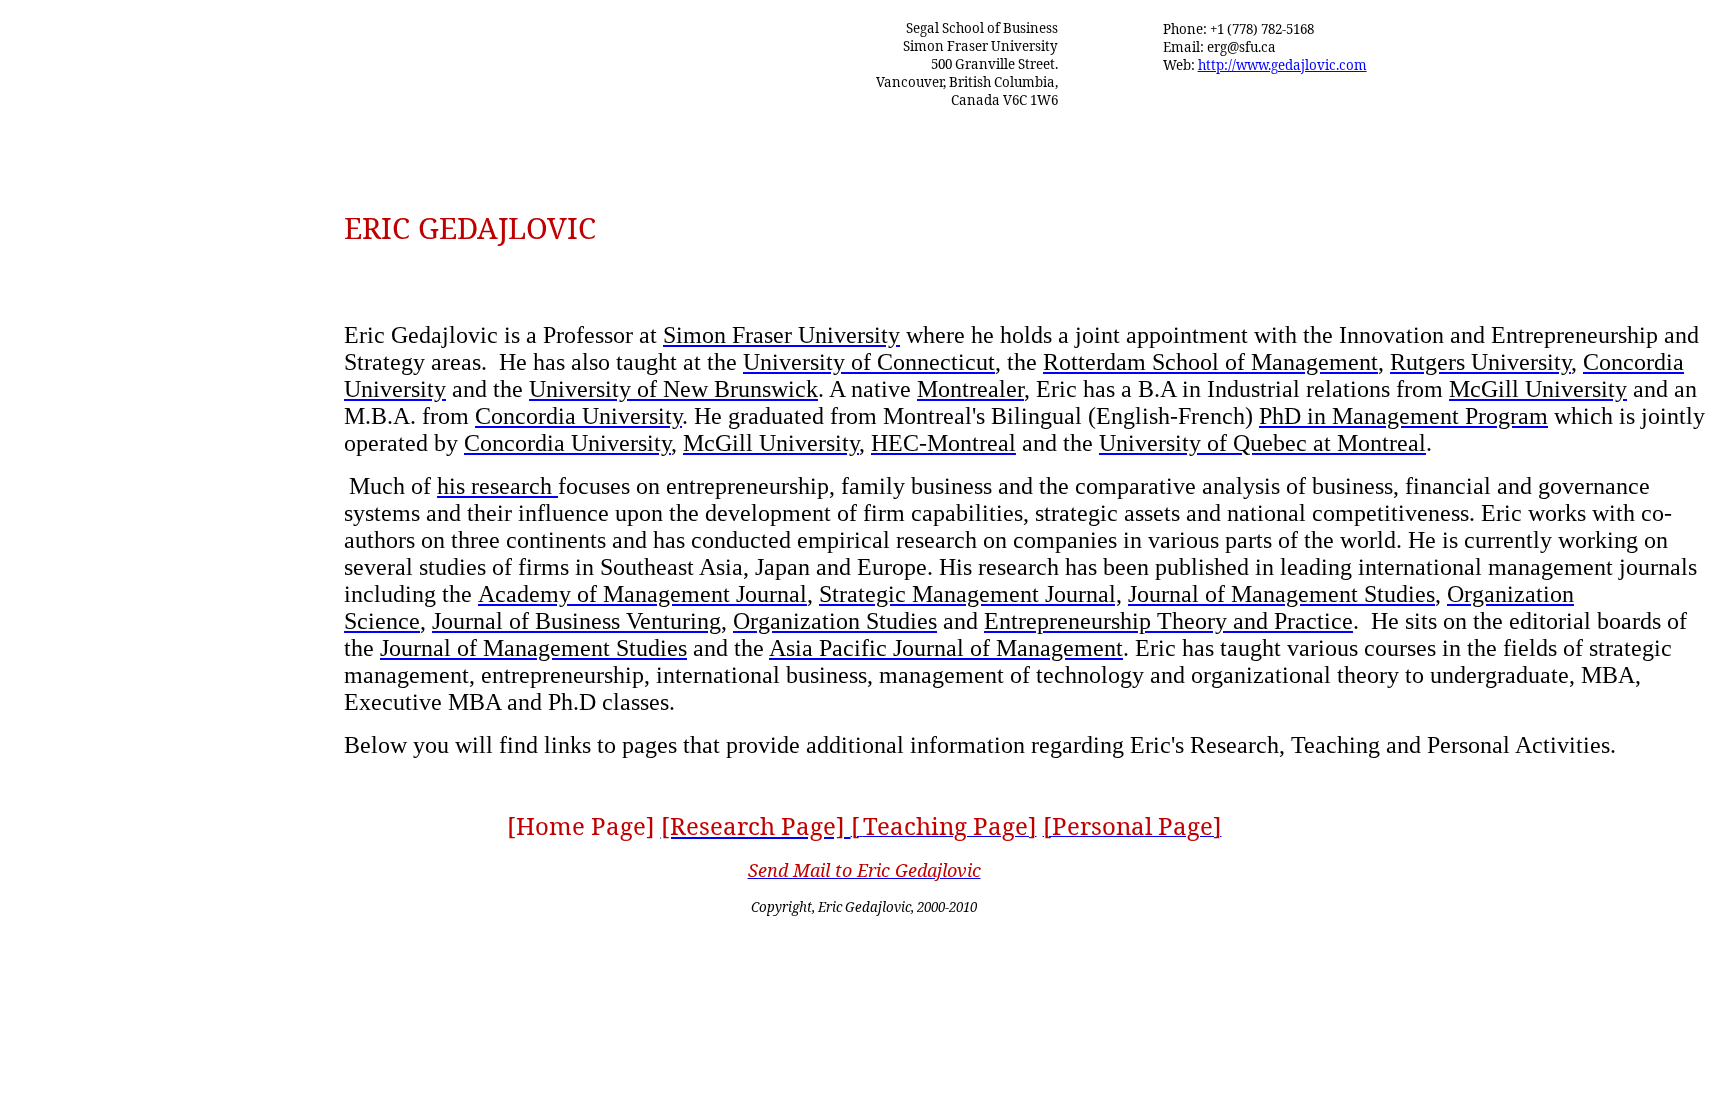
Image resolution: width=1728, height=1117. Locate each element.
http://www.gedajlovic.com (1282, 65)
